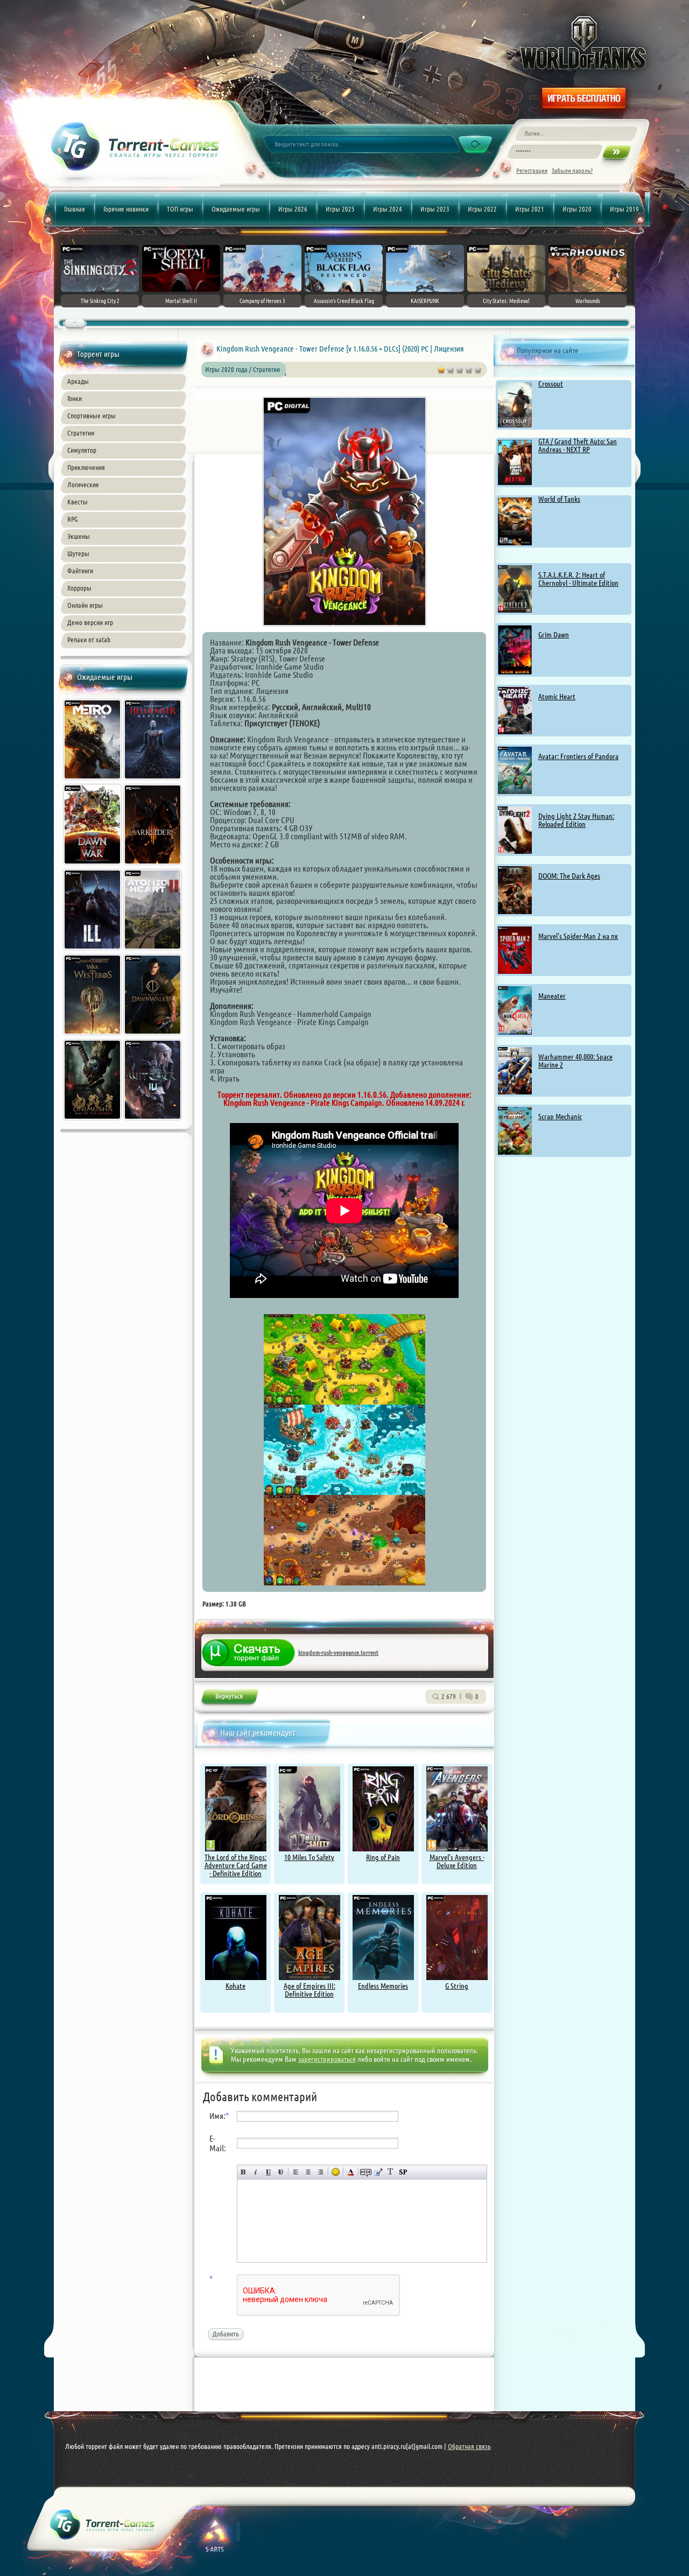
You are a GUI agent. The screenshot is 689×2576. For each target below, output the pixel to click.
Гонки (75, 398)
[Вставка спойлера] (403, 2172)
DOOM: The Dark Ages (569, 876)
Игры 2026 (293, 209)
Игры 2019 (624, 209)
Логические (83, 485)
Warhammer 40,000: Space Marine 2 (575, 1061)
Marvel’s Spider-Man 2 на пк (578, 936)
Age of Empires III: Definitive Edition (310, 1990)
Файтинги (80, 571)
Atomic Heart (557, 697)
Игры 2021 (530, 209)
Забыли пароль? (572, 170)
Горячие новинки (126, 209)
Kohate (235, 1986)
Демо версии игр (90, 622)
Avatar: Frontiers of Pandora (578, 756)
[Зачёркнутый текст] (281, 2172)
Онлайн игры (85, 605)
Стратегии (81, 433)
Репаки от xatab (89, 640)
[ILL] (93, 951)
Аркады (78, 381)
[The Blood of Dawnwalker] (153, 1036)
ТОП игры (180, 209)
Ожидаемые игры (236, 209)
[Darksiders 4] (153, 866)
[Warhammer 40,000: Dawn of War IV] (93, 866)
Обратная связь (469, 2446)
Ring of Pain (383, 1857)
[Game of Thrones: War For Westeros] (93, 1036)
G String (457, 1986)
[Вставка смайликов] (336, 2172)
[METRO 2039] (93, 781)
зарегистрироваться (327, 2059)
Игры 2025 (340, 209)
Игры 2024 (388, 209)
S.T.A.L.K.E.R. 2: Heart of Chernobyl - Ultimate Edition (578, 579)
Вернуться (229, 1698)
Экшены (79, 536)
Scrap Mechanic (560, 1117)
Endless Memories (383, 1986)
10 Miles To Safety (309, 1857)
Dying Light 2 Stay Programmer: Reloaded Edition (576, 820)
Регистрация (532, 170)
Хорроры (79, 588)
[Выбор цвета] (351, 2172)
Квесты (78, 502)
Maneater (552, 996)
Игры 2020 (577, 209)
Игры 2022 (482, 209)
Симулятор (82, 450)
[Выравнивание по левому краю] (296, 2172)
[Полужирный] (244, 2172)
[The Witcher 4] (153, 1121)
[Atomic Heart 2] (153, 951)
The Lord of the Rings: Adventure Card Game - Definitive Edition (236, 1865)
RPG (73, 519)
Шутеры (78, 553)
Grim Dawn (554, 635)
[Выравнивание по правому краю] (321, 2172)
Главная (75, 209)
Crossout (551, 384)
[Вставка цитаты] (378, 2172)
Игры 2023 (435, 209)
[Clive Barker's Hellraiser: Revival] (153, 781)
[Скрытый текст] (366, 2172)
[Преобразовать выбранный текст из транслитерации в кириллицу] (391, 2172)
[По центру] (308, 2172)
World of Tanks (559, 499)
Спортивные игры (92, 416)
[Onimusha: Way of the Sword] (93, 1121)
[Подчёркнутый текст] (268, 2172)
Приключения (86, 467)
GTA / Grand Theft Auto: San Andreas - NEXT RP (578, 445)
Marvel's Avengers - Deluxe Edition (457, 1861)
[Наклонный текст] (256, 2172)
